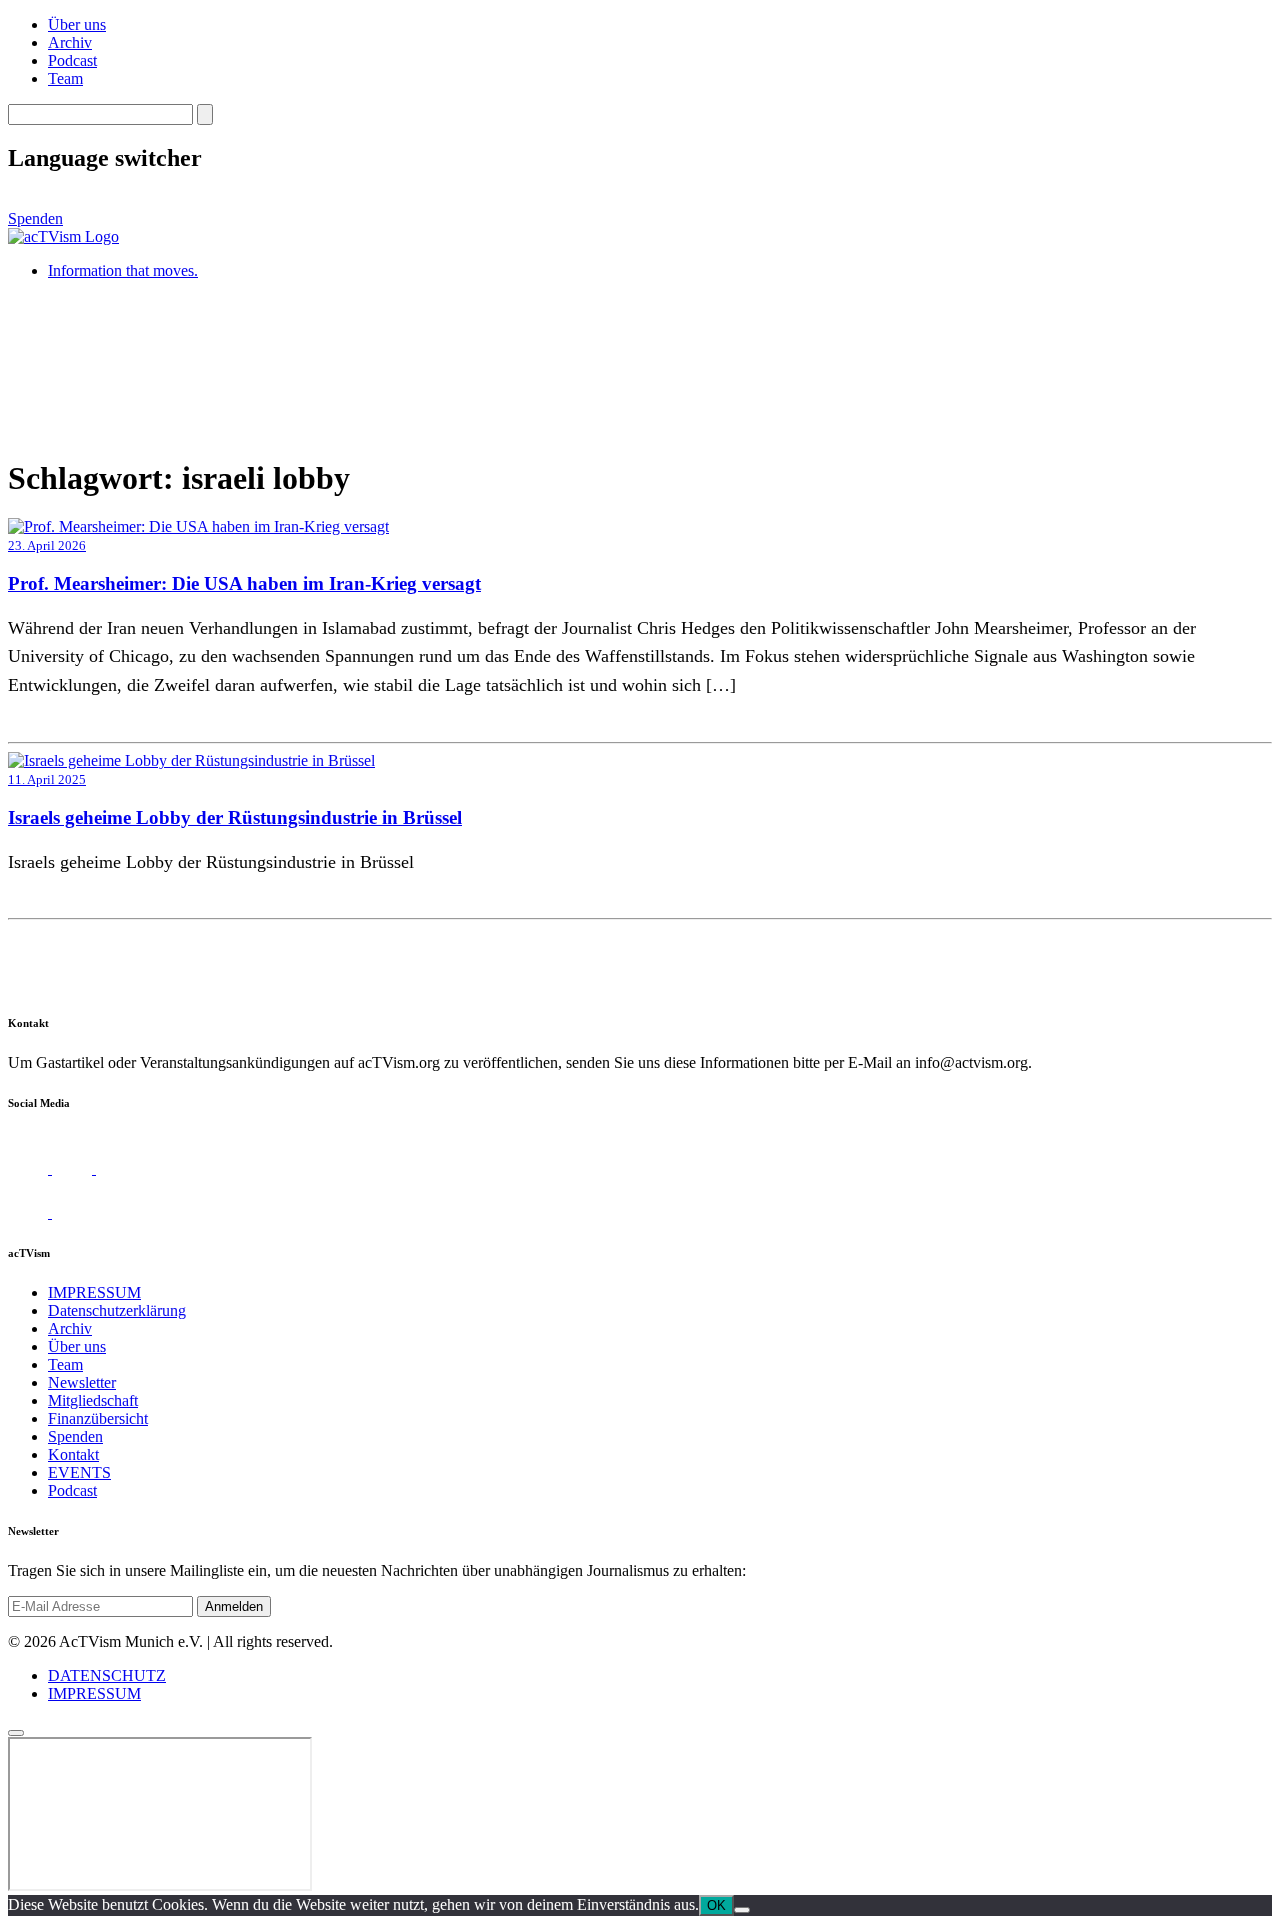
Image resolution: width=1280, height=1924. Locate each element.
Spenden (35, 218)
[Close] (16, 1733)
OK (716, 1905)
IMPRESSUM (94, 1292)
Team (65, 78)
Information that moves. (123, 270)
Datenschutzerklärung (117, 1310)
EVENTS (79, 1472)
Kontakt (73, 1454)
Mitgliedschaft (93, 1400)
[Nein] (742, 1910)
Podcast (72, 60)
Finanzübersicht (98, 1418)
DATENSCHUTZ (107, 1675)
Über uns (77, 24)
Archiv (70, 42)
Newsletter (82, 1382)
